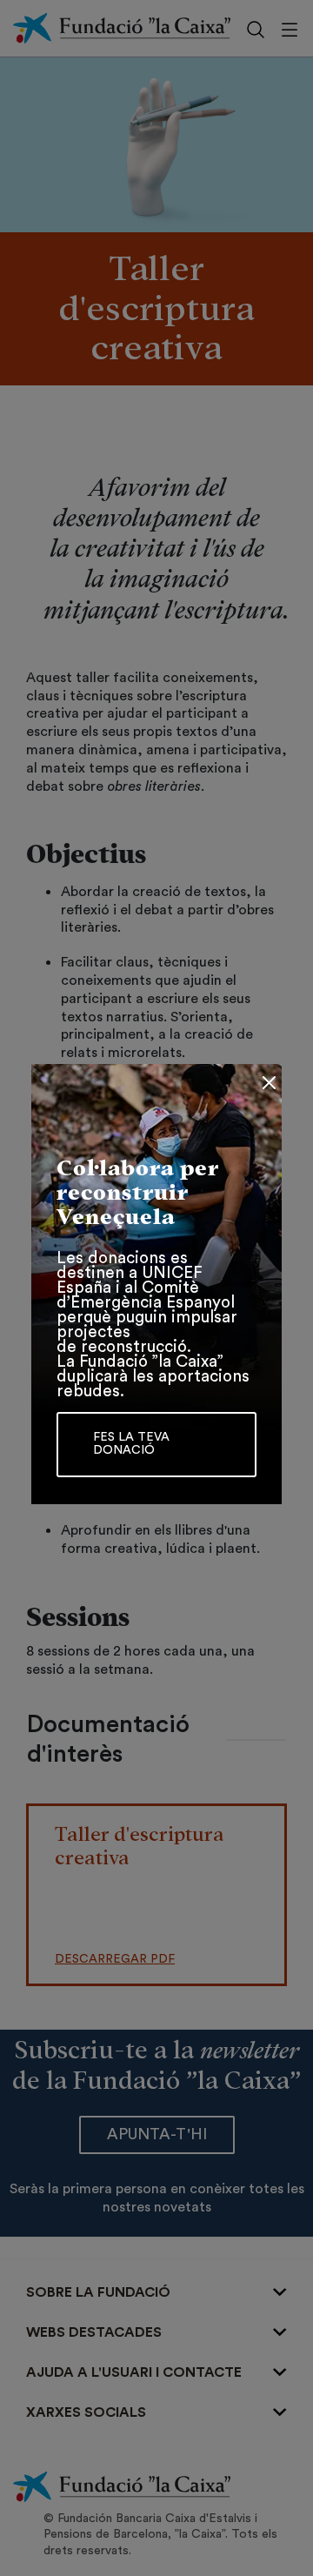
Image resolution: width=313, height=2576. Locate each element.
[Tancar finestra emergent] (269, 1083)
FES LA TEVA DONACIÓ (131, 1444)
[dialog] (156, 1288)
